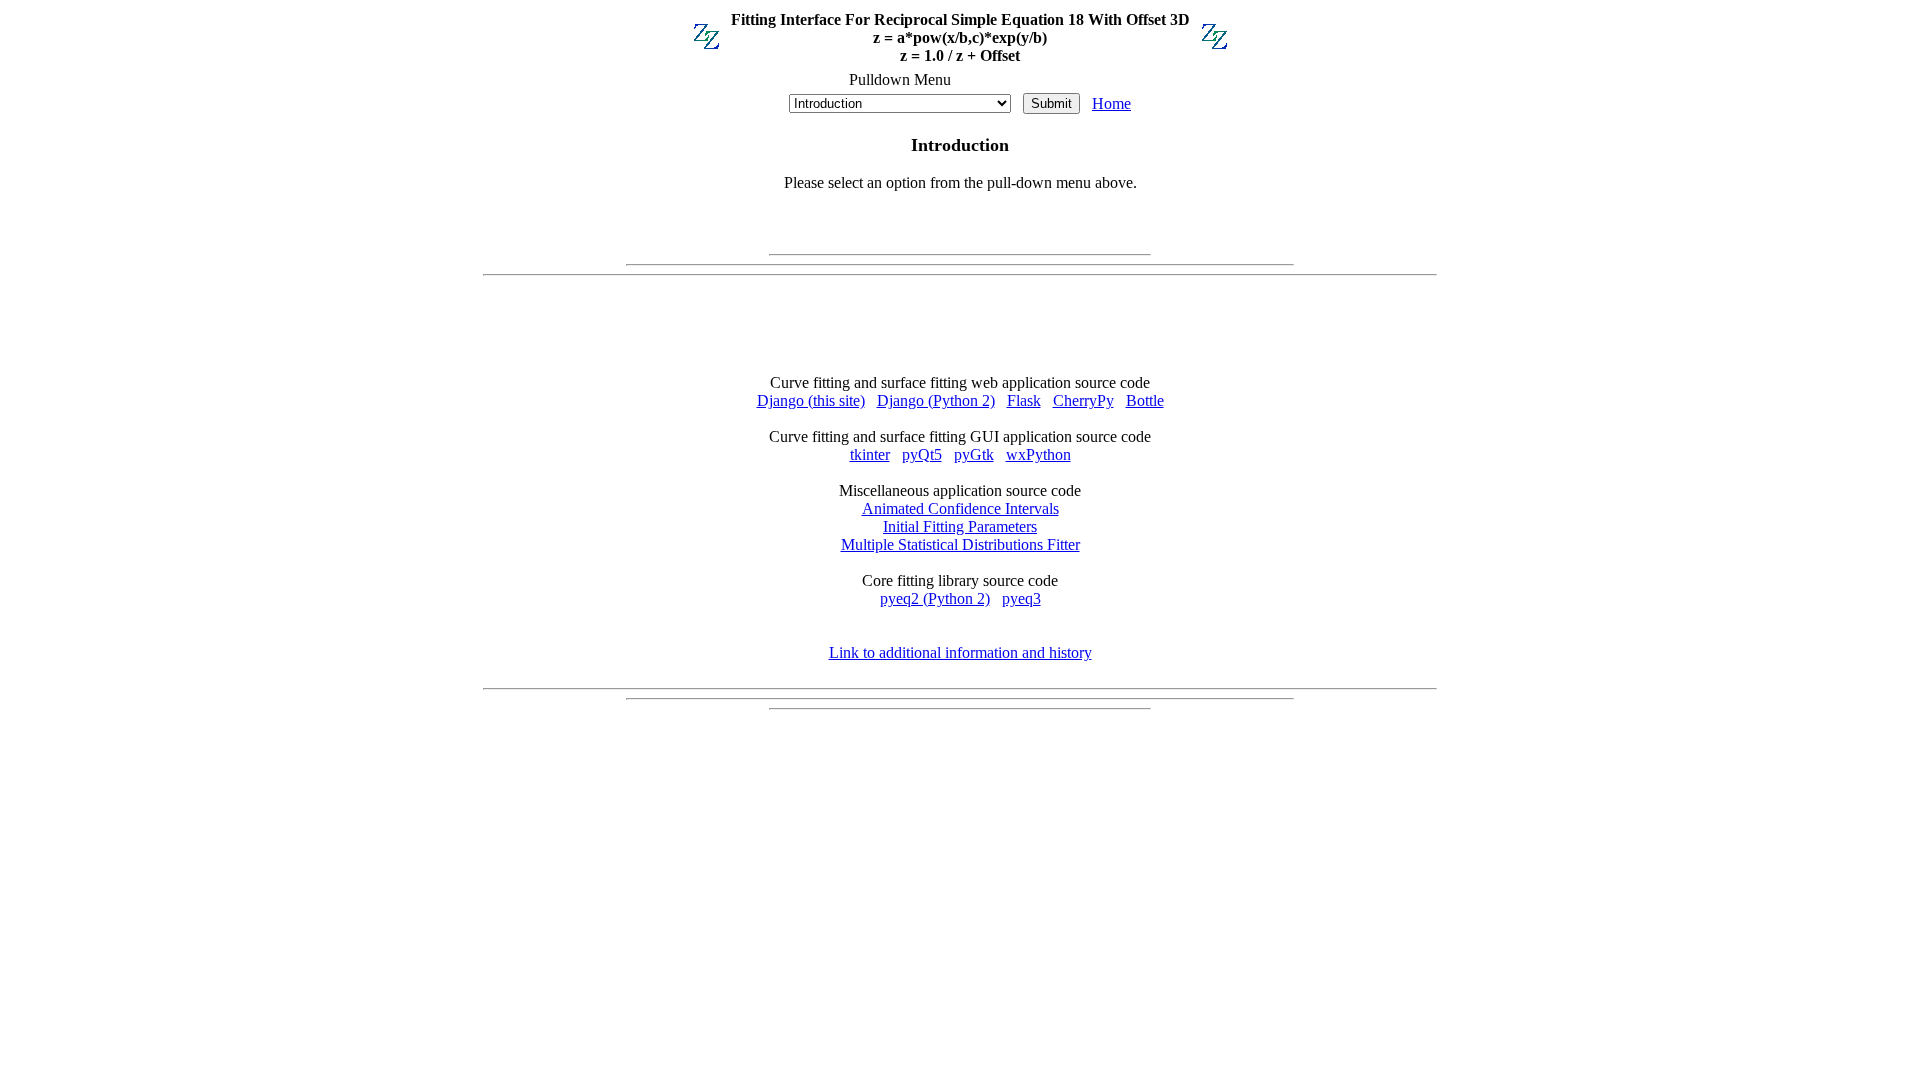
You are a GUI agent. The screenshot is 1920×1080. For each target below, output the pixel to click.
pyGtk (974, 454)
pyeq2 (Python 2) (935, 598)
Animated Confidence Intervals (960, 508)
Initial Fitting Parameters (960, 526)
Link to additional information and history (960, 652)
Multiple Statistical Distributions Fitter (960, 544)
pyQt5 (922, 454)
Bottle (1145, 400)
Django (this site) (811, 400)
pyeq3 (1021, 598)
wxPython (1038, 454)
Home (1111, 103)
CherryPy (1083, 400)
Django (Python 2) (936, 400)
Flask (1024, 400)
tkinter (870, 454)
